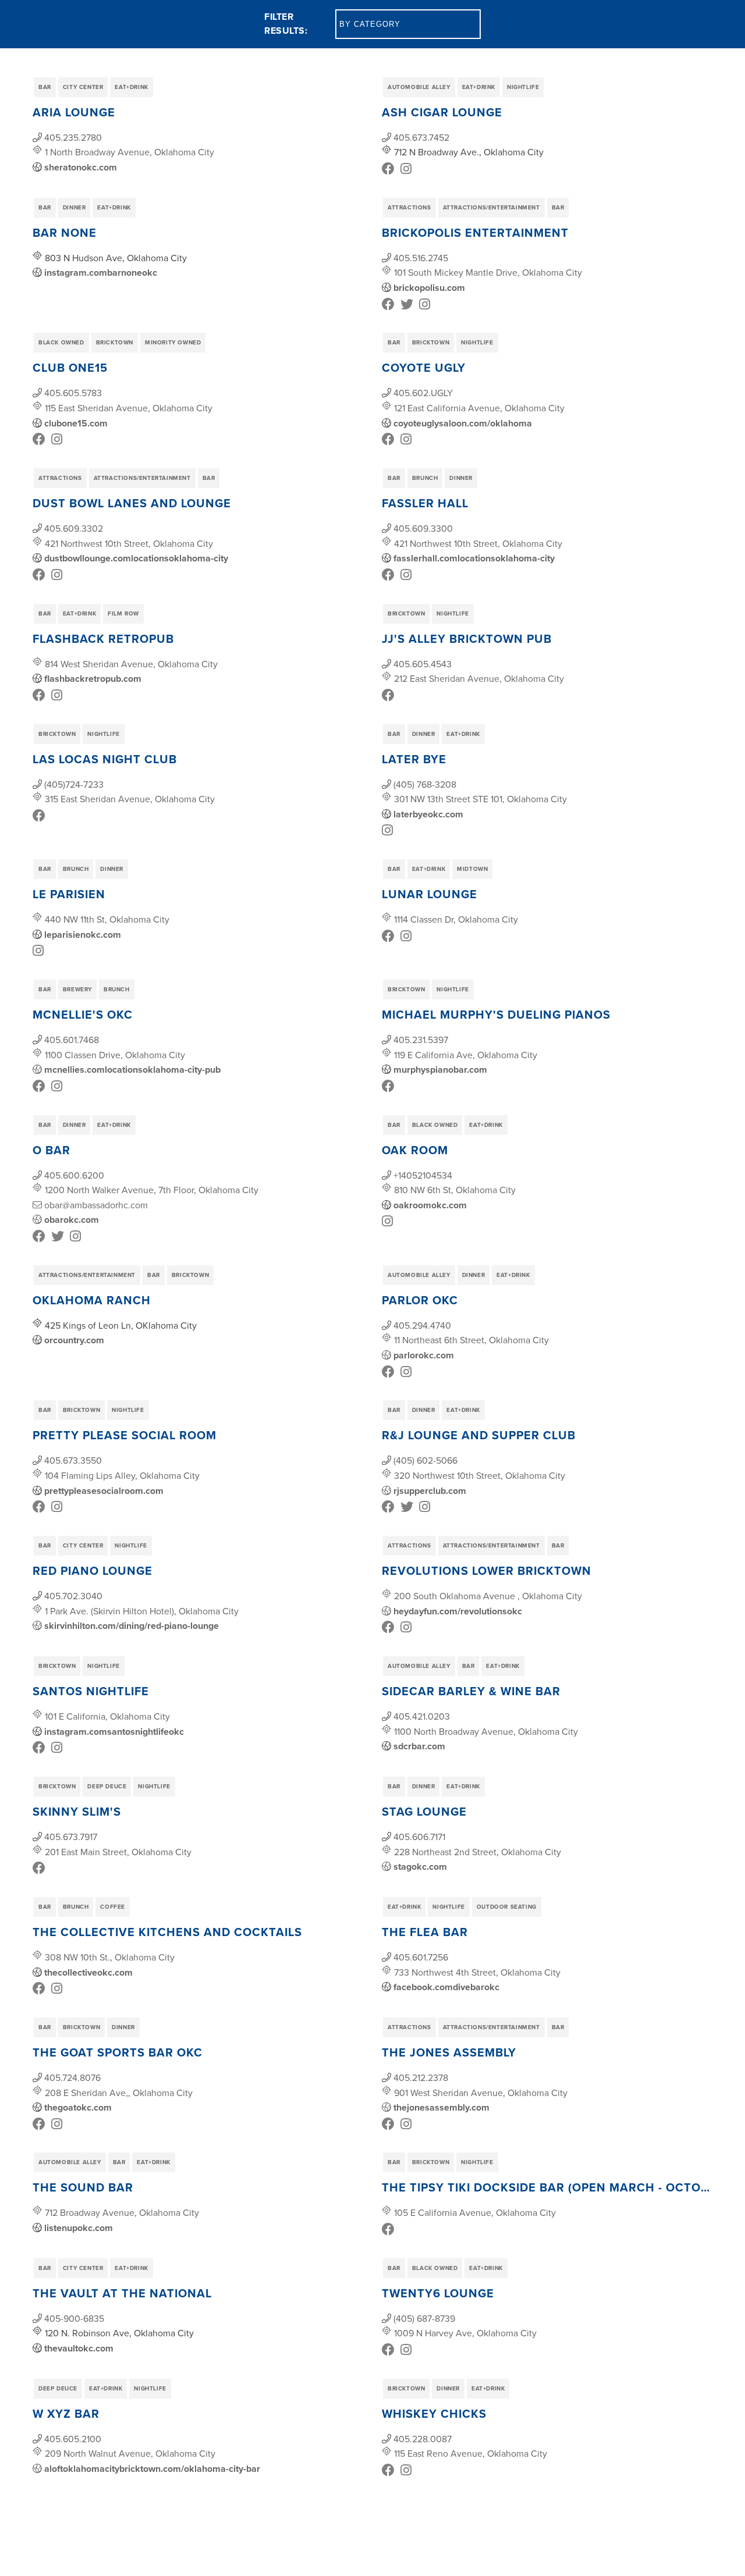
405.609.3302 (74, 528)
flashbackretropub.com (93, 679)
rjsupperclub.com (430, 1491)
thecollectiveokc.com (88, 1972)
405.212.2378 (421, 2077)
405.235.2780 (73, 137)
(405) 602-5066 (425, 1460)
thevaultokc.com (79, 2348)
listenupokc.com (79, 2228)
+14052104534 (423, 1175)
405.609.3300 (423, 528)
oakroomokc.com (430, 1205)
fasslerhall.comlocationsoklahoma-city (474, 558)
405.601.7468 (72, 1040)
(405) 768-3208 (425, 784)
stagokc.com (420, 1867)
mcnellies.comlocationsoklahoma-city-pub (132, 1070)
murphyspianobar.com (440, 1070)
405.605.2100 (73, 2439)
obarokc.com (72, 1220)
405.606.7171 (419, 1837)
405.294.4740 (422, 1325)
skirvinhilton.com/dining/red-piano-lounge (132, 1626)
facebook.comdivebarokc (446, 1987)
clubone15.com (76, 423)
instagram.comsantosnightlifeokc (114, 1732)
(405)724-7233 (74, 784)
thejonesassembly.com (441, 2107)
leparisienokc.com (83, 935)
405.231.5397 (421, 1040)
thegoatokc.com (78, 2107)
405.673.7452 (421, 137)
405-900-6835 (74, 2318)
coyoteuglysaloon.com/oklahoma (463, 423)
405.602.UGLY (423, 393)
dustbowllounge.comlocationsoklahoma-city (136, 558)
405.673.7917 (71, 1837)
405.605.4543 (423, 664)
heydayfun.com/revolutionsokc (458, 1611)
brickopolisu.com (429, 288)
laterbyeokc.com (428, 814)
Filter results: (286, 24)
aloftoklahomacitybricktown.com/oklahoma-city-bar (152, 2469)
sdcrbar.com (419, 1746)
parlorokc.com (424, 1355)
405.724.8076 (72, 2077)
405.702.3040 (73, 1596)
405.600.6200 (74, 1175)
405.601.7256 (421, 1957)
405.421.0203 (422, 1716)
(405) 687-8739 (424, 2318)
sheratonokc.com (81, 167)
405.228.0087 (423, 2439)
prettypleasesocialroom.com (104, 1491)
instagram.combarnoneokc (101, 273)
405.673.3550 (73, 1460)
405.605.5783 (73, 393)
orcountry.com (74, 1340)
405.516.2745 (421, 258)
